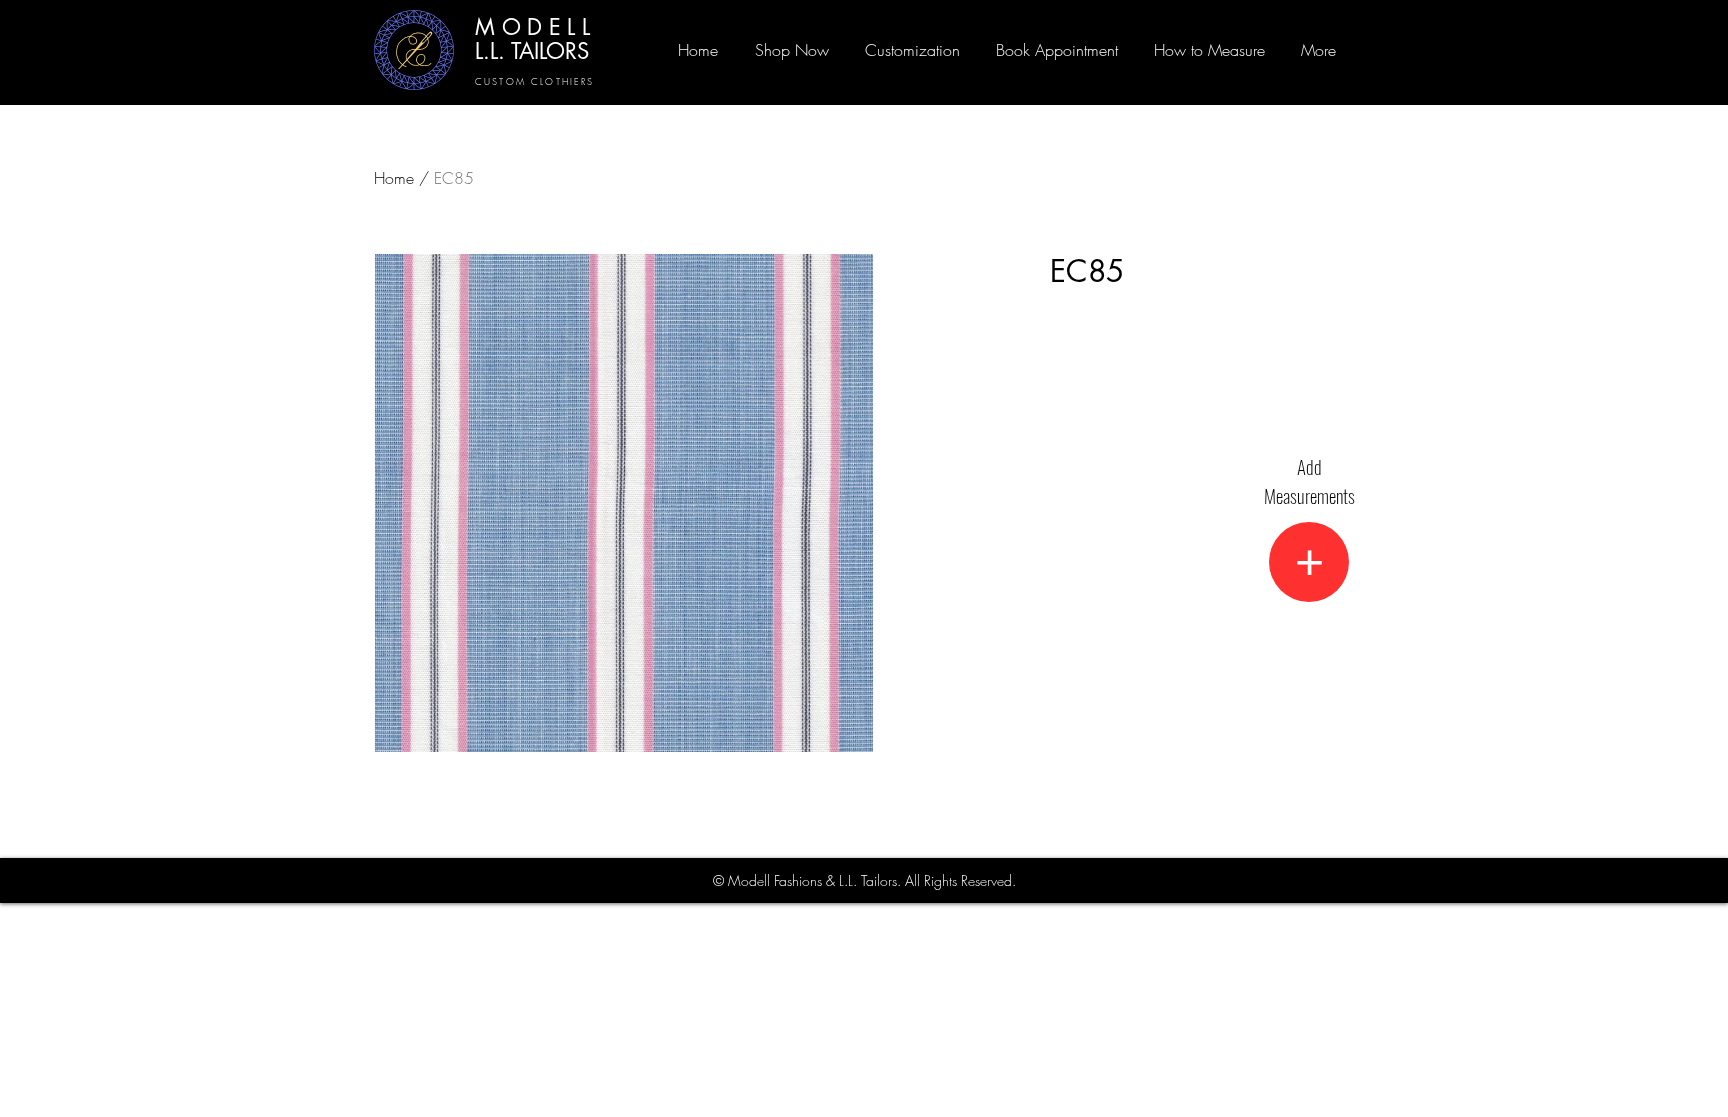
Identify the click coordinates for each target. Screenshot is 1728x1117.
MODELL (536, 27)
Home (394, 178)
